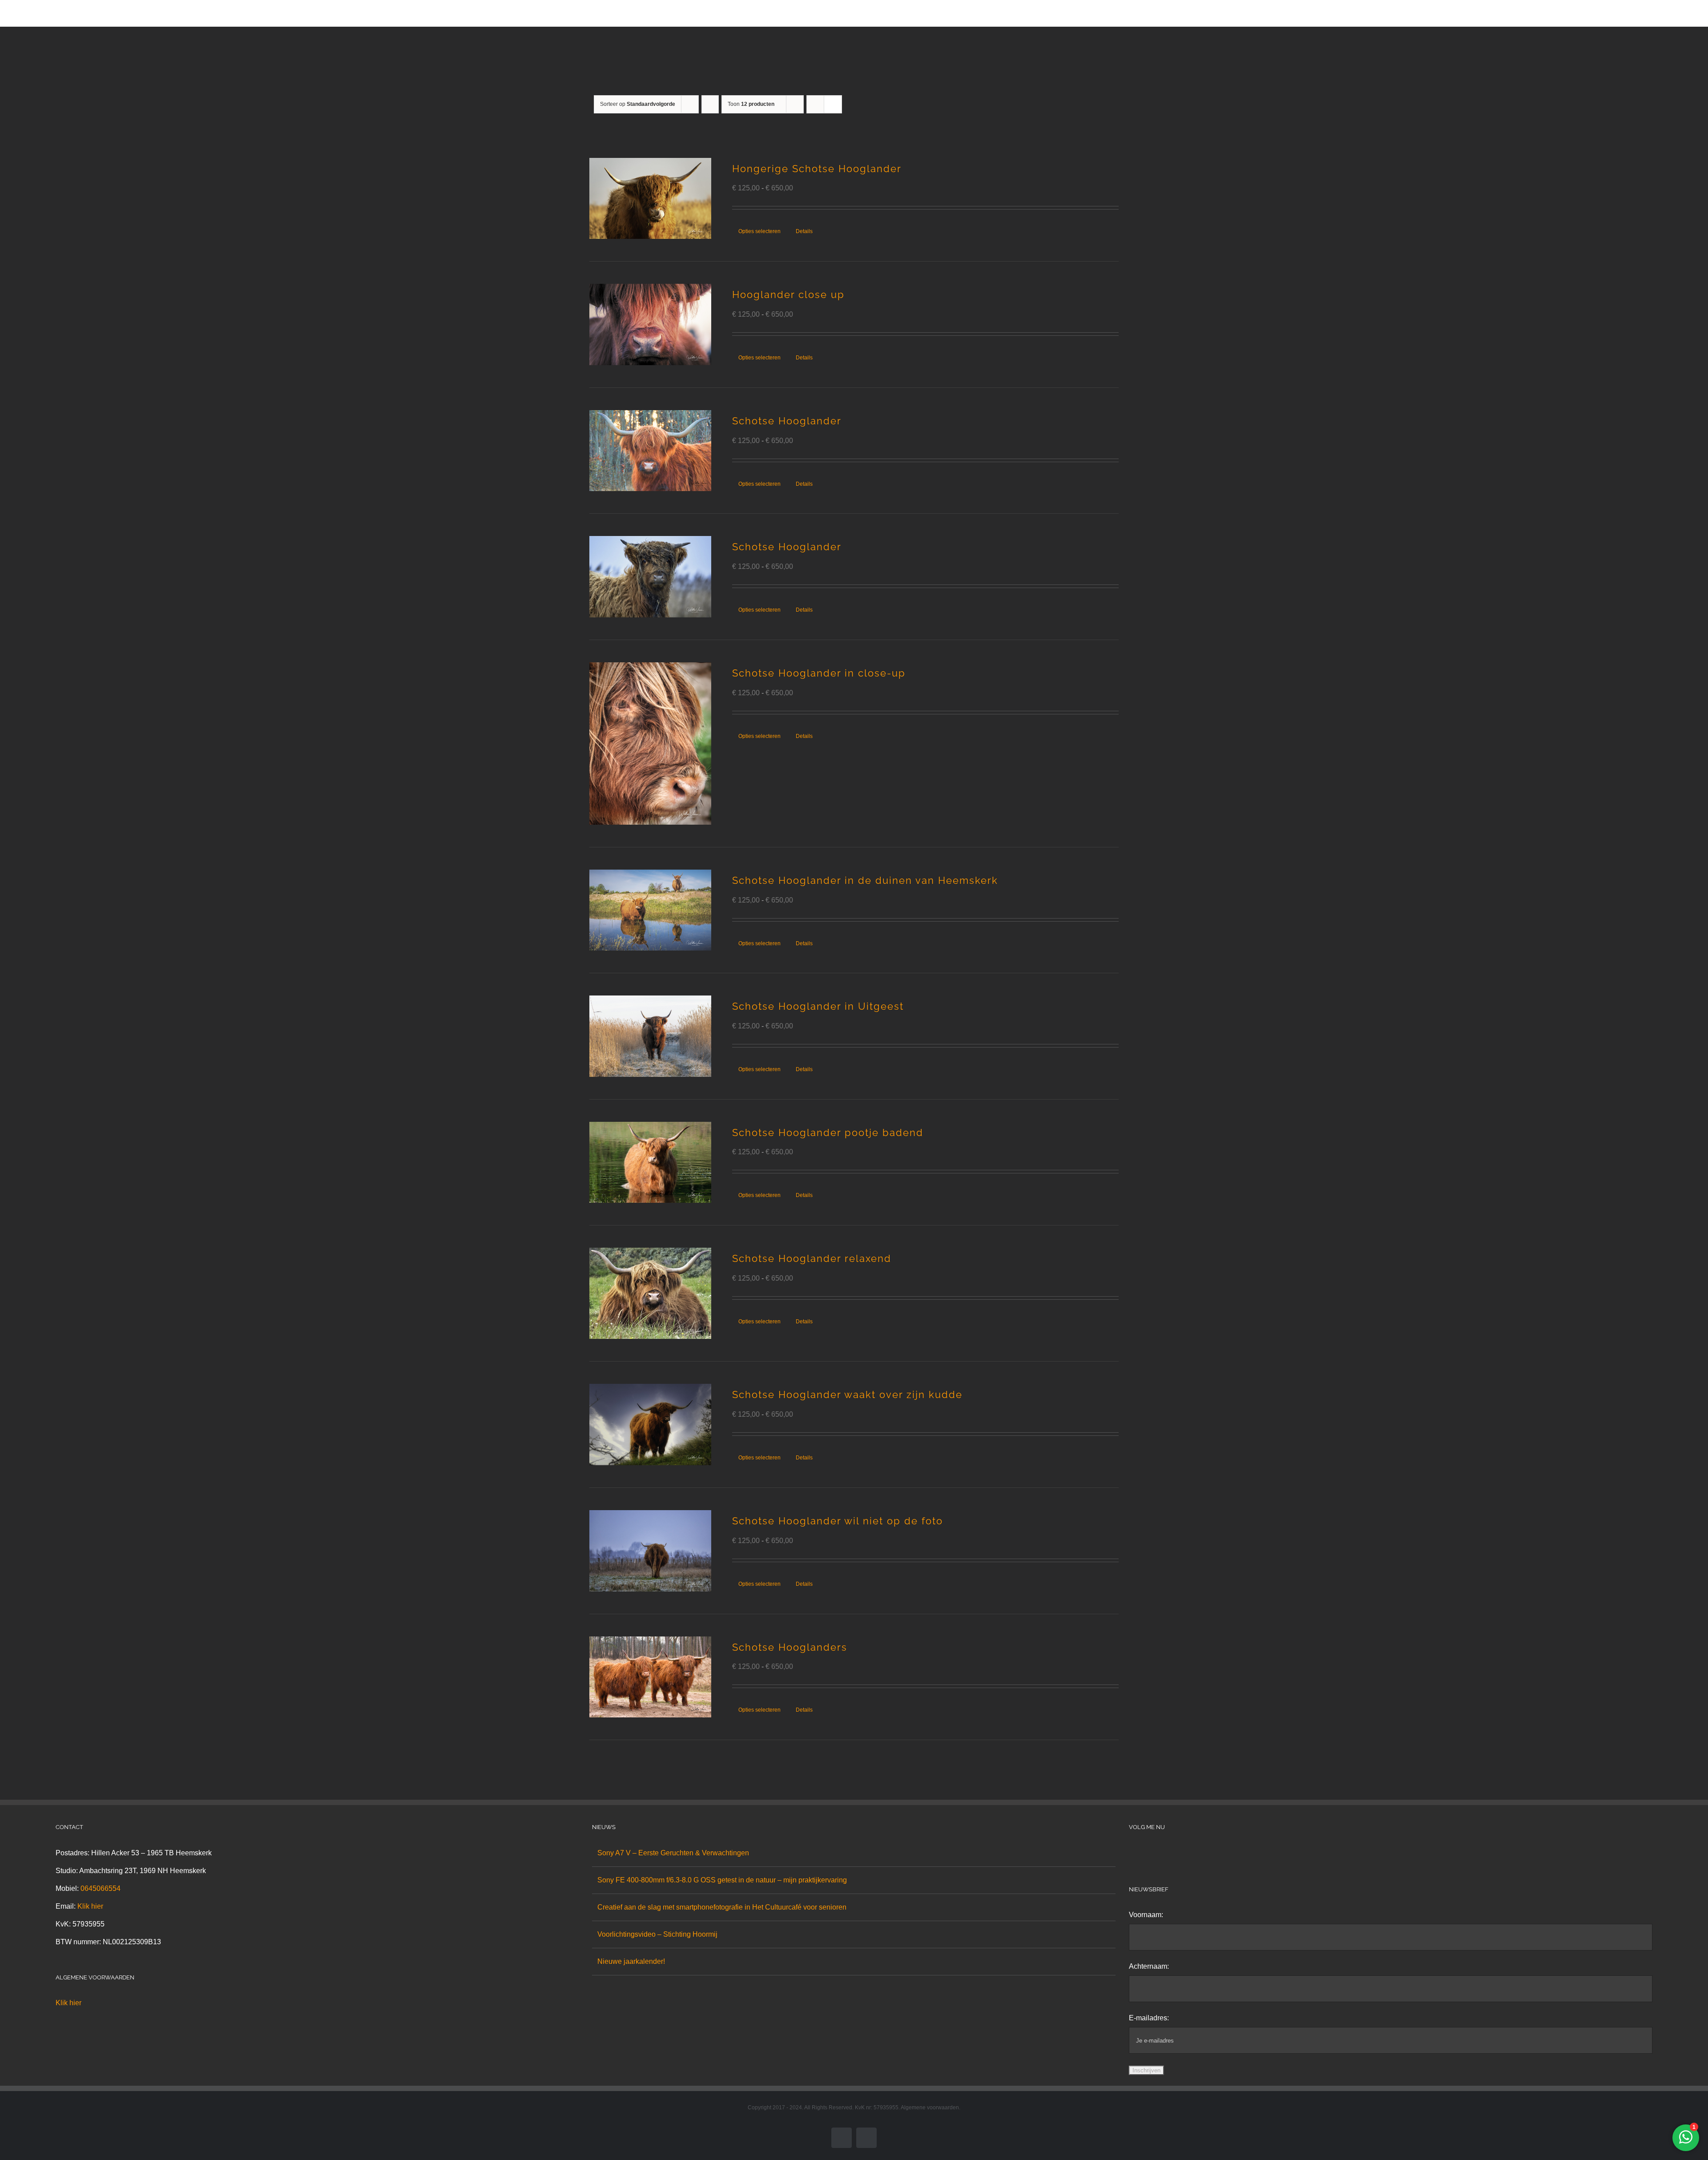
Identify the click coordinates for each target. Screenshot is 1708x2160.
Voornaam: (1146, 1915)
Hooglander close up (788, 294)
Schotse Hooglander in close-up (819, 673)
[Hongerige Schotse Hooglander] (650, 199)
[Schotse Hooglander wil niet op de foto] (650, 1551)
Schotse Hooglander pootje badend (828, 1132)
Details (804, 231)
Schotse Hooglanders (790, 1647)
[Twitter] (1156, 1853)
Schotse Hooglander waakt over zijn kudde (847, 1394)
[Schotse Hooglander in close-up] (650, 744)
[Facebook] (1132, 1853)
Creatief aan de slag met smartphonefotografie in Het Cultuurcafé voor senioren (722, 1907)
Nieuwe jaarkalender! (631, 1961)
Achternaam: (1149, 1966)
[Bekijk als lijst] (833, 104)
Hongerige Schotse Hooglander (817, 169)
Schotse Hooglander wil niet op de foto (838, 1521)
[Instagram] (1144, 1853)
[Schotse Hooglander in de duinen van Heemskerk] (650, 910)
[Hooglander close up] (650, 324)
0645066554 (101, 1888)
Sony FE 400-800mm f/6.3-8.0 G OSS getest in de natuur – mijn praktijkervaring (722, 1880)
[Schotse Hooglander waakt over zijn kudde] (650, 1425)
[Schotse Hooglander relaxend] (650, 1293)
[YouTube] (1168, 1853)
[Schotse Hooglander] (650, 451)
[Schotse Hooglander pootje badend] (650, 1163)
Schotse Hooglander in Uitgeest (818, 1006)
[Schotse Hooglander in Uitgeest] (650, 1036)
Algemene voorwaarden (930, 2108)
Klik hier (90, 1906)
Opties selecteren (759, 231)
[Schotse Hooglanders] (650, 1677)
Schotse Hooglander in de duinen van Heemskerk (865, 880)
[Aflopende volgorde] (710, 104)
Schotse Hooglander (787, 421)
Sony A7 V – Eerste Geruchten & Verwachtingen (673, 1853)
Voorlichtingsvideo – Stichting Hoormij (657, 1934)
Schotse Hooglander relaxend (812, 1258)
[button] (1099, 13)
